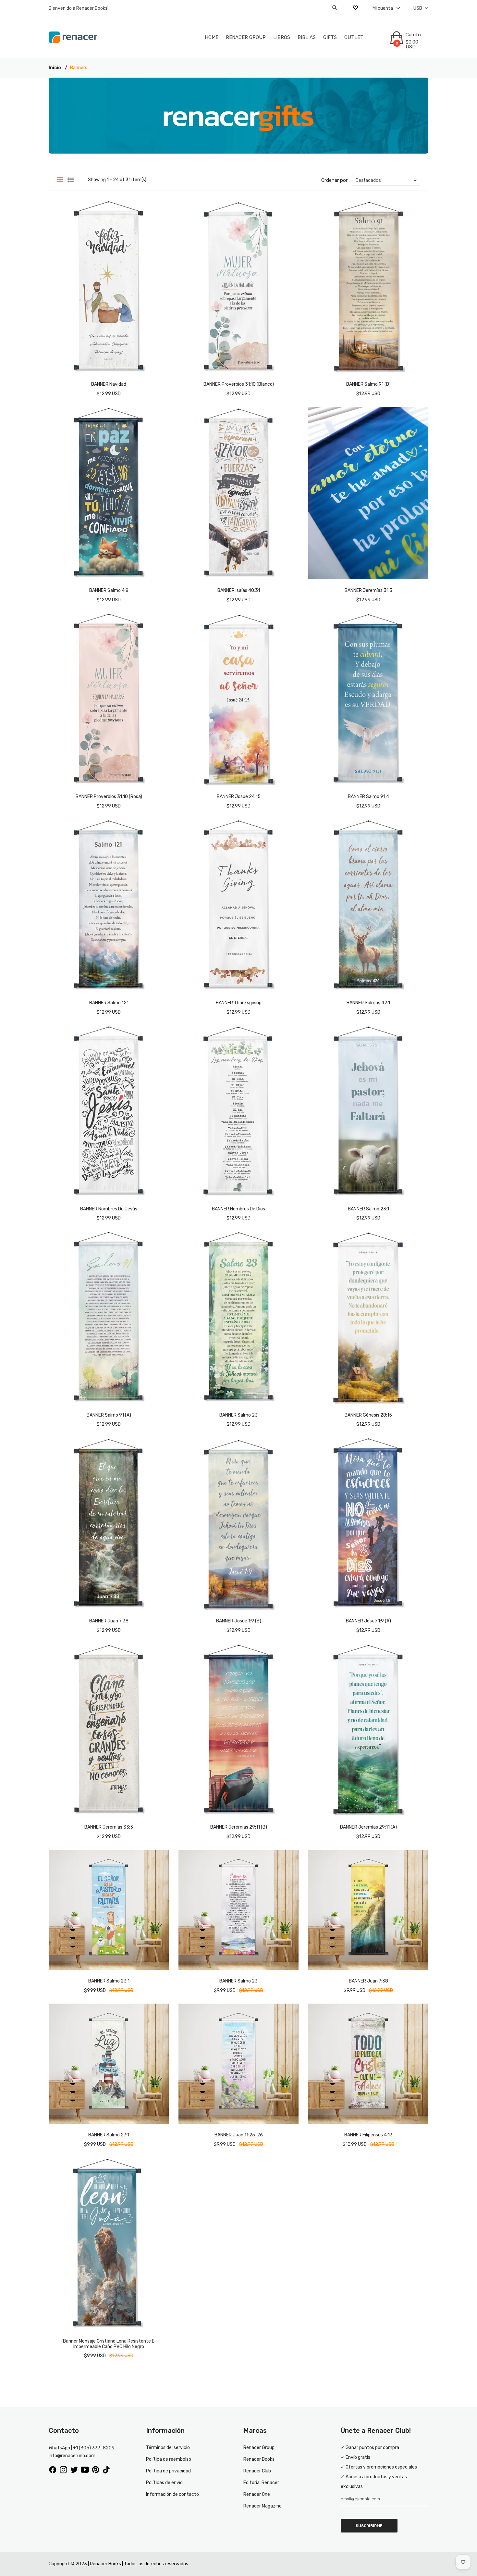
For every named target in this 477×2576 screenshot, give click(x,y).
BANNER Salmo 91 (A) (109, 1415)
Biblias (307, 37)
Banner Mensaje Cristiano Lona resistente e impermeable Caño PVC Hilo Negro (109, 2344)
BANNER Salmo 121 (109, 1003)
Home (212, 37)
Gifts (330, 37)
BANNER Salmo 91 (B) (368, 384)
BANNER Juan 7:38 (109, 1621)
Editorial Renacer (261, 2483)
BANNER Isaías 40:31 (239, 590)
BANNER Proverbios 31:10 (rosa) (109, 797)
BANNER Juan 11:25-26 (239, 2135)
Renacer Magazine (263, 2506)
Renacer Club (257, 2471)
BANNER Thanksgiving (239, 1003)
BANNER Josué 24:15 (239, 797)
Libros (282, 37)
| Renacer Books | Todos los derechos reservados (138, 2564)
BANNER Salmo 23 (238, 1415)
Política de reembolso (169, 2459)
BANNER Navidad (109, 384)
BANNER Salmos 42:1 (368, 1003)
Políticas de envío (164, 2483)
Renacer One (257, 2494)
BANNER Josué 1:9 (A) (368, 1621)
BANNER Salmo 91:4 (368, 797)
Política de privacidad (168, 2471)
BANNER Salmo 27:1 (109, 2135)
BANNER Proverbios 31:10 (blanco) (239, 384)
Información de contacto (172, 2494)
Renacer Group (246, 37)
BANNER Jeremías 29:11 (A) (368, 1827)
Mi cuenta (383, 8)
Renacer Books (259, 2459)
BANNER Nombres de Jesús (109, 1209)
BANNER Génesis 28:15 (368, 1415)
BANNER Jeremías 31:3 (368, 590)
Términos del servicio (168, 2448)
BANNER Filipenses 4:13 (368, 2135)
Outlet (354, 37)
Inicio (55, 68)
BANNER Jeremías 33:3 (109, 1827)
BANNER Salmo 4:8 (109, 590)
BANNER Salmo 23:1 (368, 1209)
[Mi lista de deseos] (356, 8)
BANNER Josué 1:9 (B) (239, 1621)
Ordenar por (334, 180)
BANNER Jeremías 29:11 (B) (239, 1827)
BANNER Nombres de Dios (238, 1209)
